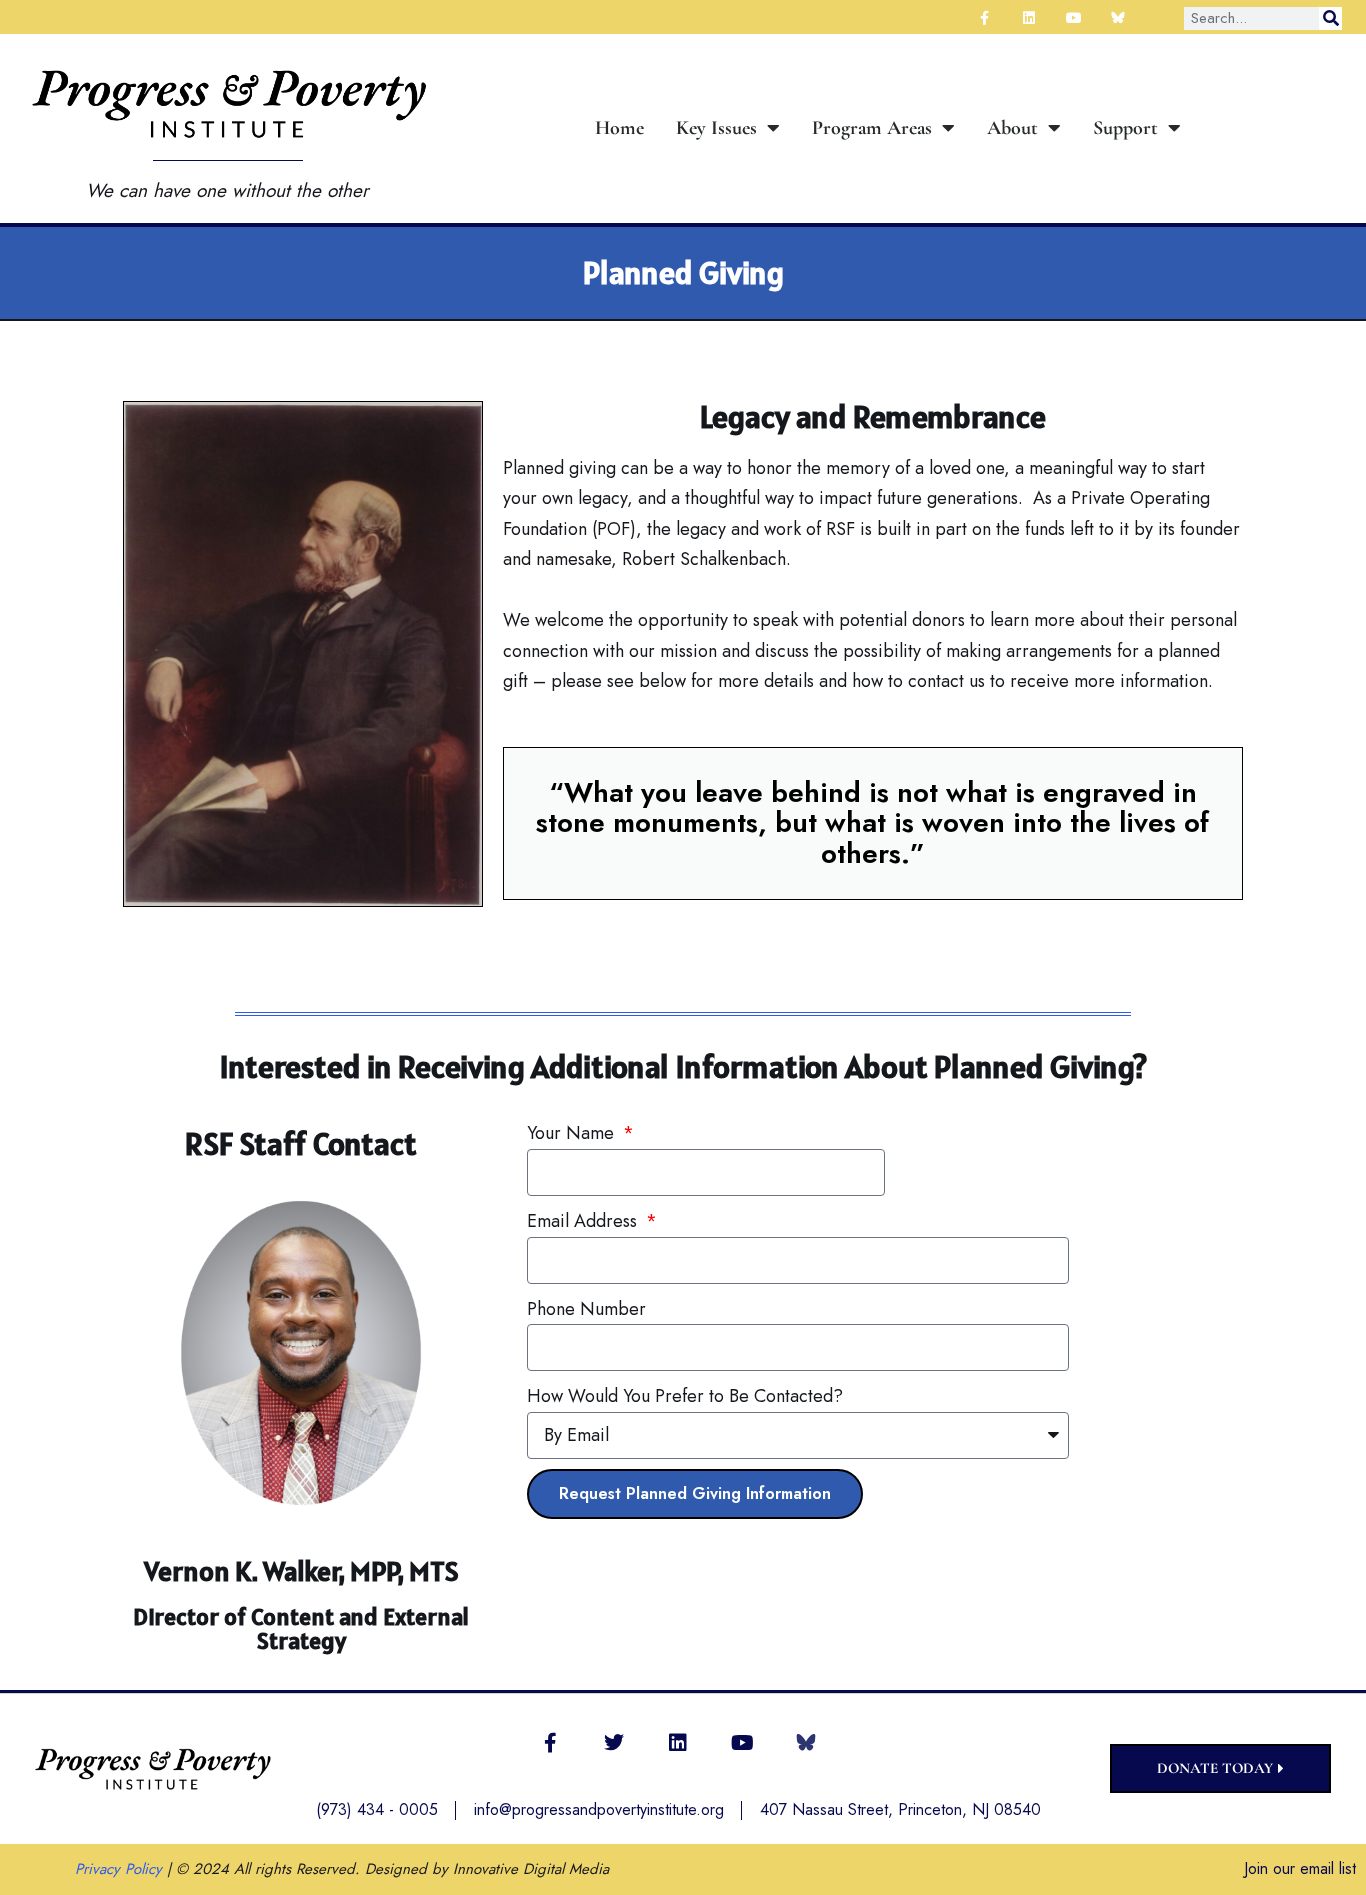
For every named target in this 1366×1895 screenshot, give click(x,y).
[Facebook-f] (550, 1743)
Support (1125, 128)
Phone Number (586, 1309)
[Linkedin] (678, 1743)
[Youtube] (742, 1743)
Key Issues (716, 128)
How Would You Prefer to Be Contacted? (685, 1396)
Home (619, 128)
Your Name (573, 1133)
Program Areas (872, 128)
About (1012, 128)
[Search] (1330, 18)
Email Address (584, 1221)
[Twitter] (614, 1743)
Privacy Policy (118, 1869)
